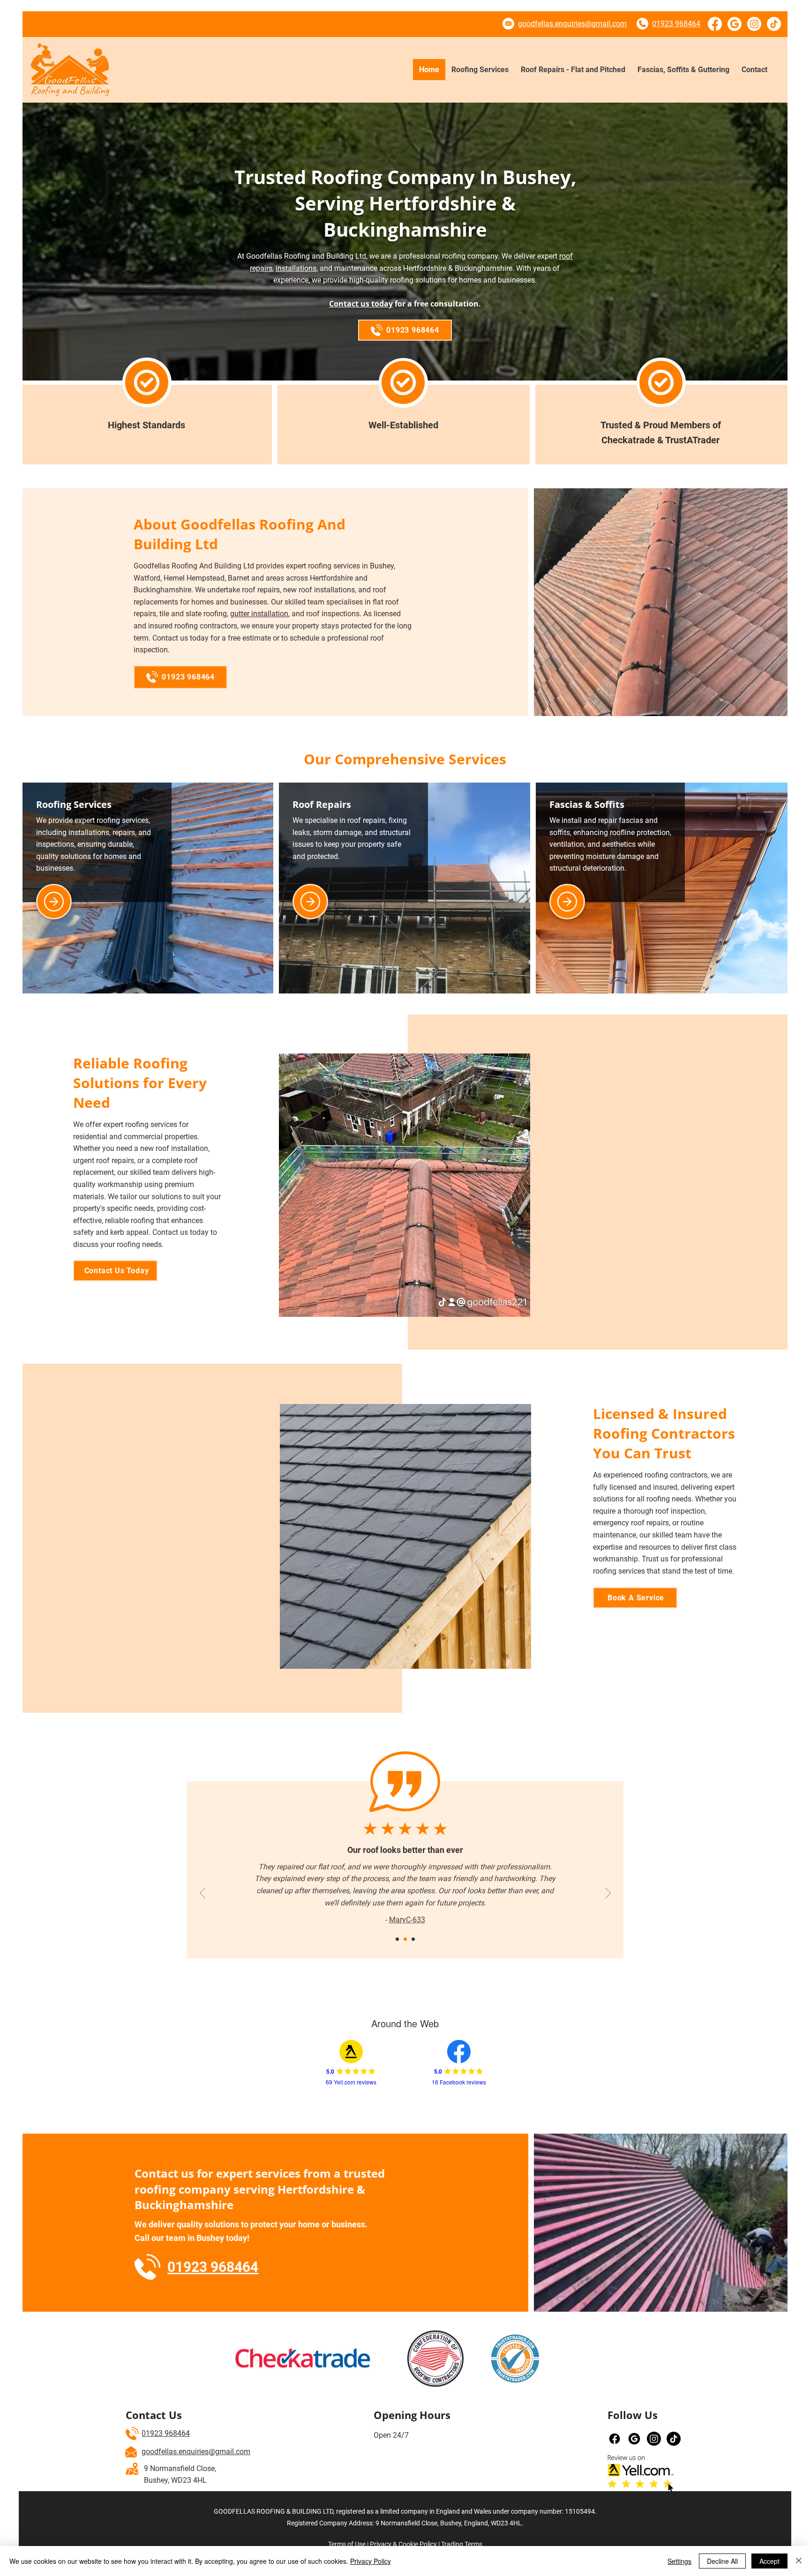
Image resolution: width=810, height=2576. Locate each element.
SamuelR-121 (407, 1908)
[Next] (608, 1894)
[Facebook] (715, 24)
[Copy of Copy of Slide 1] (397, 1939)
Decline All (722, 2561)
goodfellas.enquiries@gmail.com (196, 2452)
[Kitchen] (54, 902)
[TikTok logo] (774, 24)
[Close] (799, 2561)
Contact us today (361, 304)
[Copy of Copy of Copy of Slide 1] (405, 1939)
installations (296, 268)
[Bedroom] (567, 902)
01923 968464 (166, 2433)
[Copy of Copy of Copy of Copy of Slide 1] (413, 1939)
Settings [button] (679, 2561)
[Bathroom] (310, 902)
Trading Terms (462, 2544)
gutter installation (259, 614)
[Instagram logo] (754, 24)
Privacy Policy (371, 2561)
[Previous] (202, 1894)
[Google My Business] (735, 24)
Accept (769, 2561)
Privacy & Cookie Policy (403, 2544)
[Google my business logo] (634, 2439)
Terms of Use (347, 2544)
